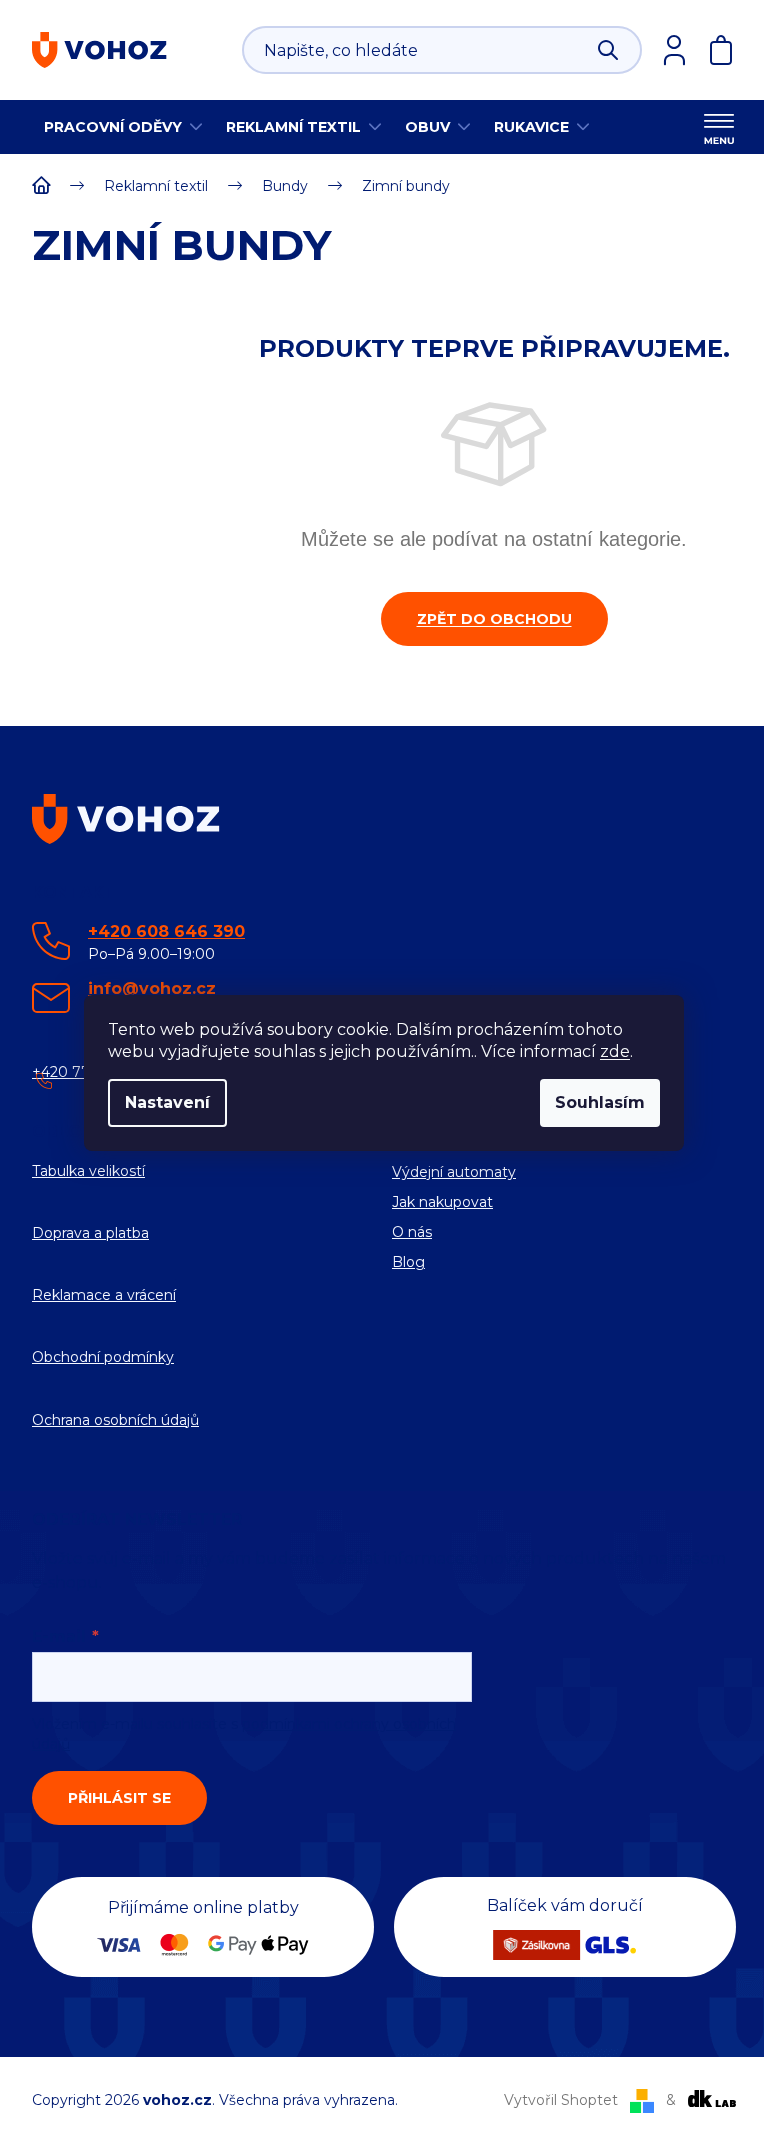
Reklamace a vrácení (104, 1295)
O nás (412, 1232)
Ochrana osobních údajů (115, 1420)
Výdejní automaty (454, 1172)
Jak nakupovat (442, 1202)
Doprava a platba (90, 1233)
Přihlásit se (119, 1798)
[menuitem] (123, 127)
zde (615, 1051)
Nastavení (167, 1102)
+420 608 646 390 (166, 931)
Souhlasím (600, 1102)
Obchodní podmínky (103, 1357)
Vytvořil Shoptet (561, 2100)
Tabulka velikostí (88, 1171)
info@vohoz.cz (152, 988)
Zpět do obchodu (494, 619)
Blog (408, 1262)
